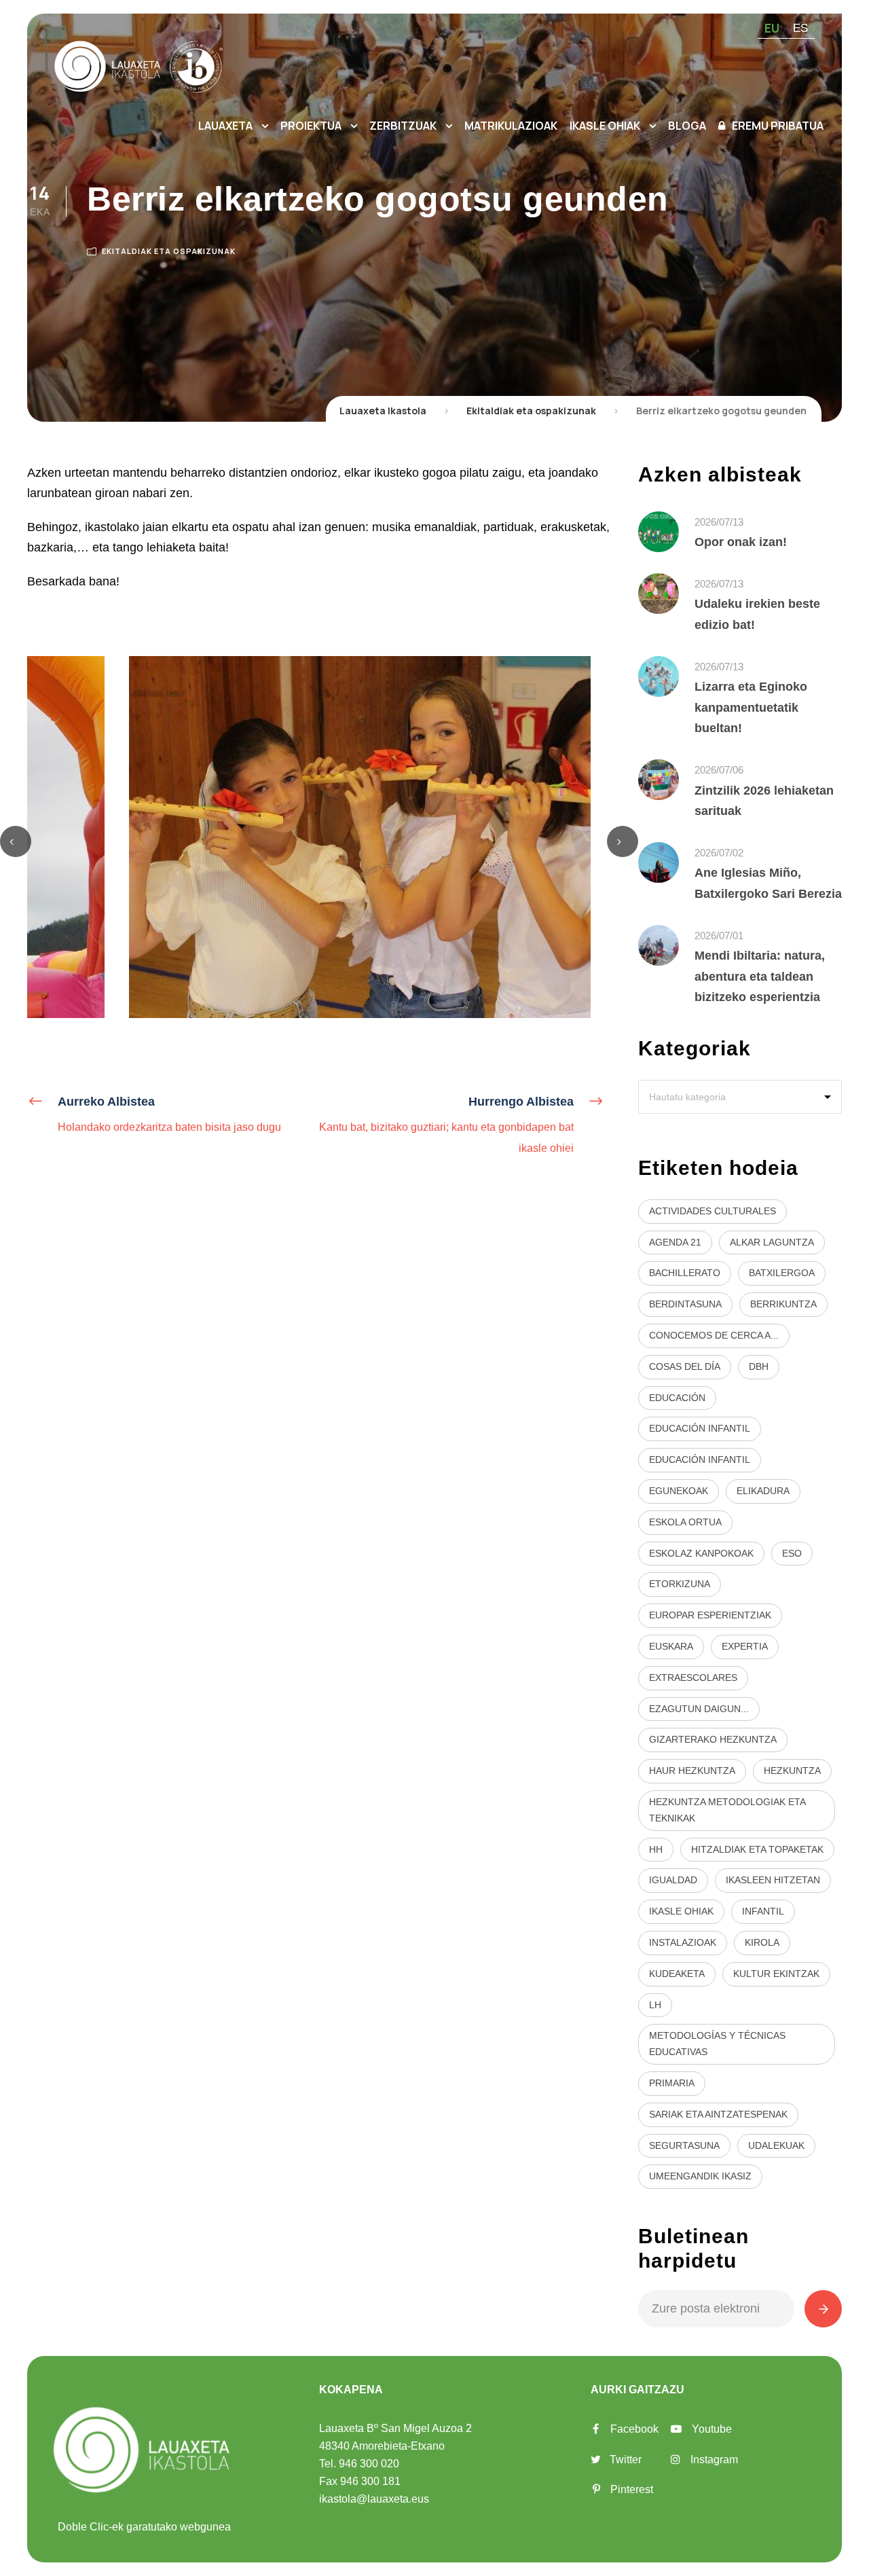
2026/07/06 (719, 770)
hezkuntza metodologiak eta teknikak (727, 1810)
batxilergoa (782, 1273)
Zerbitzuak (403, 126)
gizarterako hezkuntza (713, 1739)
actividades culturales (713, 1211)
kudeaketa (677, 1974)
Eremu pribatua (778, 126)
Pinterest (632, 2489)
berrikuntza (783, 1304)
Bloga (687, 126)
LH (655, 2005)
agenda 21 (675, 1242)
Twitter (626, 2460)
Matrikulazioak (511, 126)
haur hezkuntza (692, 1771)
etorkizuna (680, 1584)
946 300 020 (369, 2464)
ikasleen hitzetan (773, 1880)
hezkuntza (792, 1771)
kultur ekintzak (776, 1974)
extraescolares (693, 1677)
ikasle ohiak (681, 1911)
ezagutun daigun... (699, 1709)
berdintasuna (685, 1304)
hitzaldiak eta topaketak (757, 1849)
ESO (792, 1553)
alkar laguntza (772, 1242)
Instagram (714, 2460)
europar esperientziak (710, 1615)
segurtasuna (684, 2145)
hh (656, 1849)
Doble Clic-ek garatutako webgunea (144, 2527)
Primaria (672, 2083)
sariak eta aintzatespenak (718, 2114)
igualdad (673, 1880)
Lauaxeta (225, 126)
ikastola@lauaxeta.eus (374, 2499)
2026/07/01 (719, 936)
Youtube (712, 2429)
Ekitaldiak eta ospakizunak (169, 251)
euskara (671, 1646)
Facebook (634, 2429)
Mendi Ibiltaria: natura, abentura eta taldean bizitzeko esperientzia (760, 976)
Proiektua (311, 126)
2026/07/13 (719, 522)
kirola (762, 1942)
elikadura (763, 1491)
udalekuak (776, 2145)
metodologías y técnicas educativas (717, 2044)
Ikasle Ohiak (605, 126)
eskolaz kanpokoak (701, 1553)
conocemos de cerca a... (714, 1335)
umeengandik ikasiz (700, 2176)
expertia (745, 1646)
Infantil (763, 1911)
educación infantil (700, 1428)
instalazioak (683, 1942)
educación (677, 1398)
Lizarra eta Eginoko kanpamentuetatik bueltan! (751, 707)
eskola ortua (685, 1522)
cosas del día (685, 1366)
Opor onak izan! (741, 542)
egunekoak (679, 1491)
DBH (759, 1366)
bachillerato (685, 1273)
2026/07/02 (719, 853)
